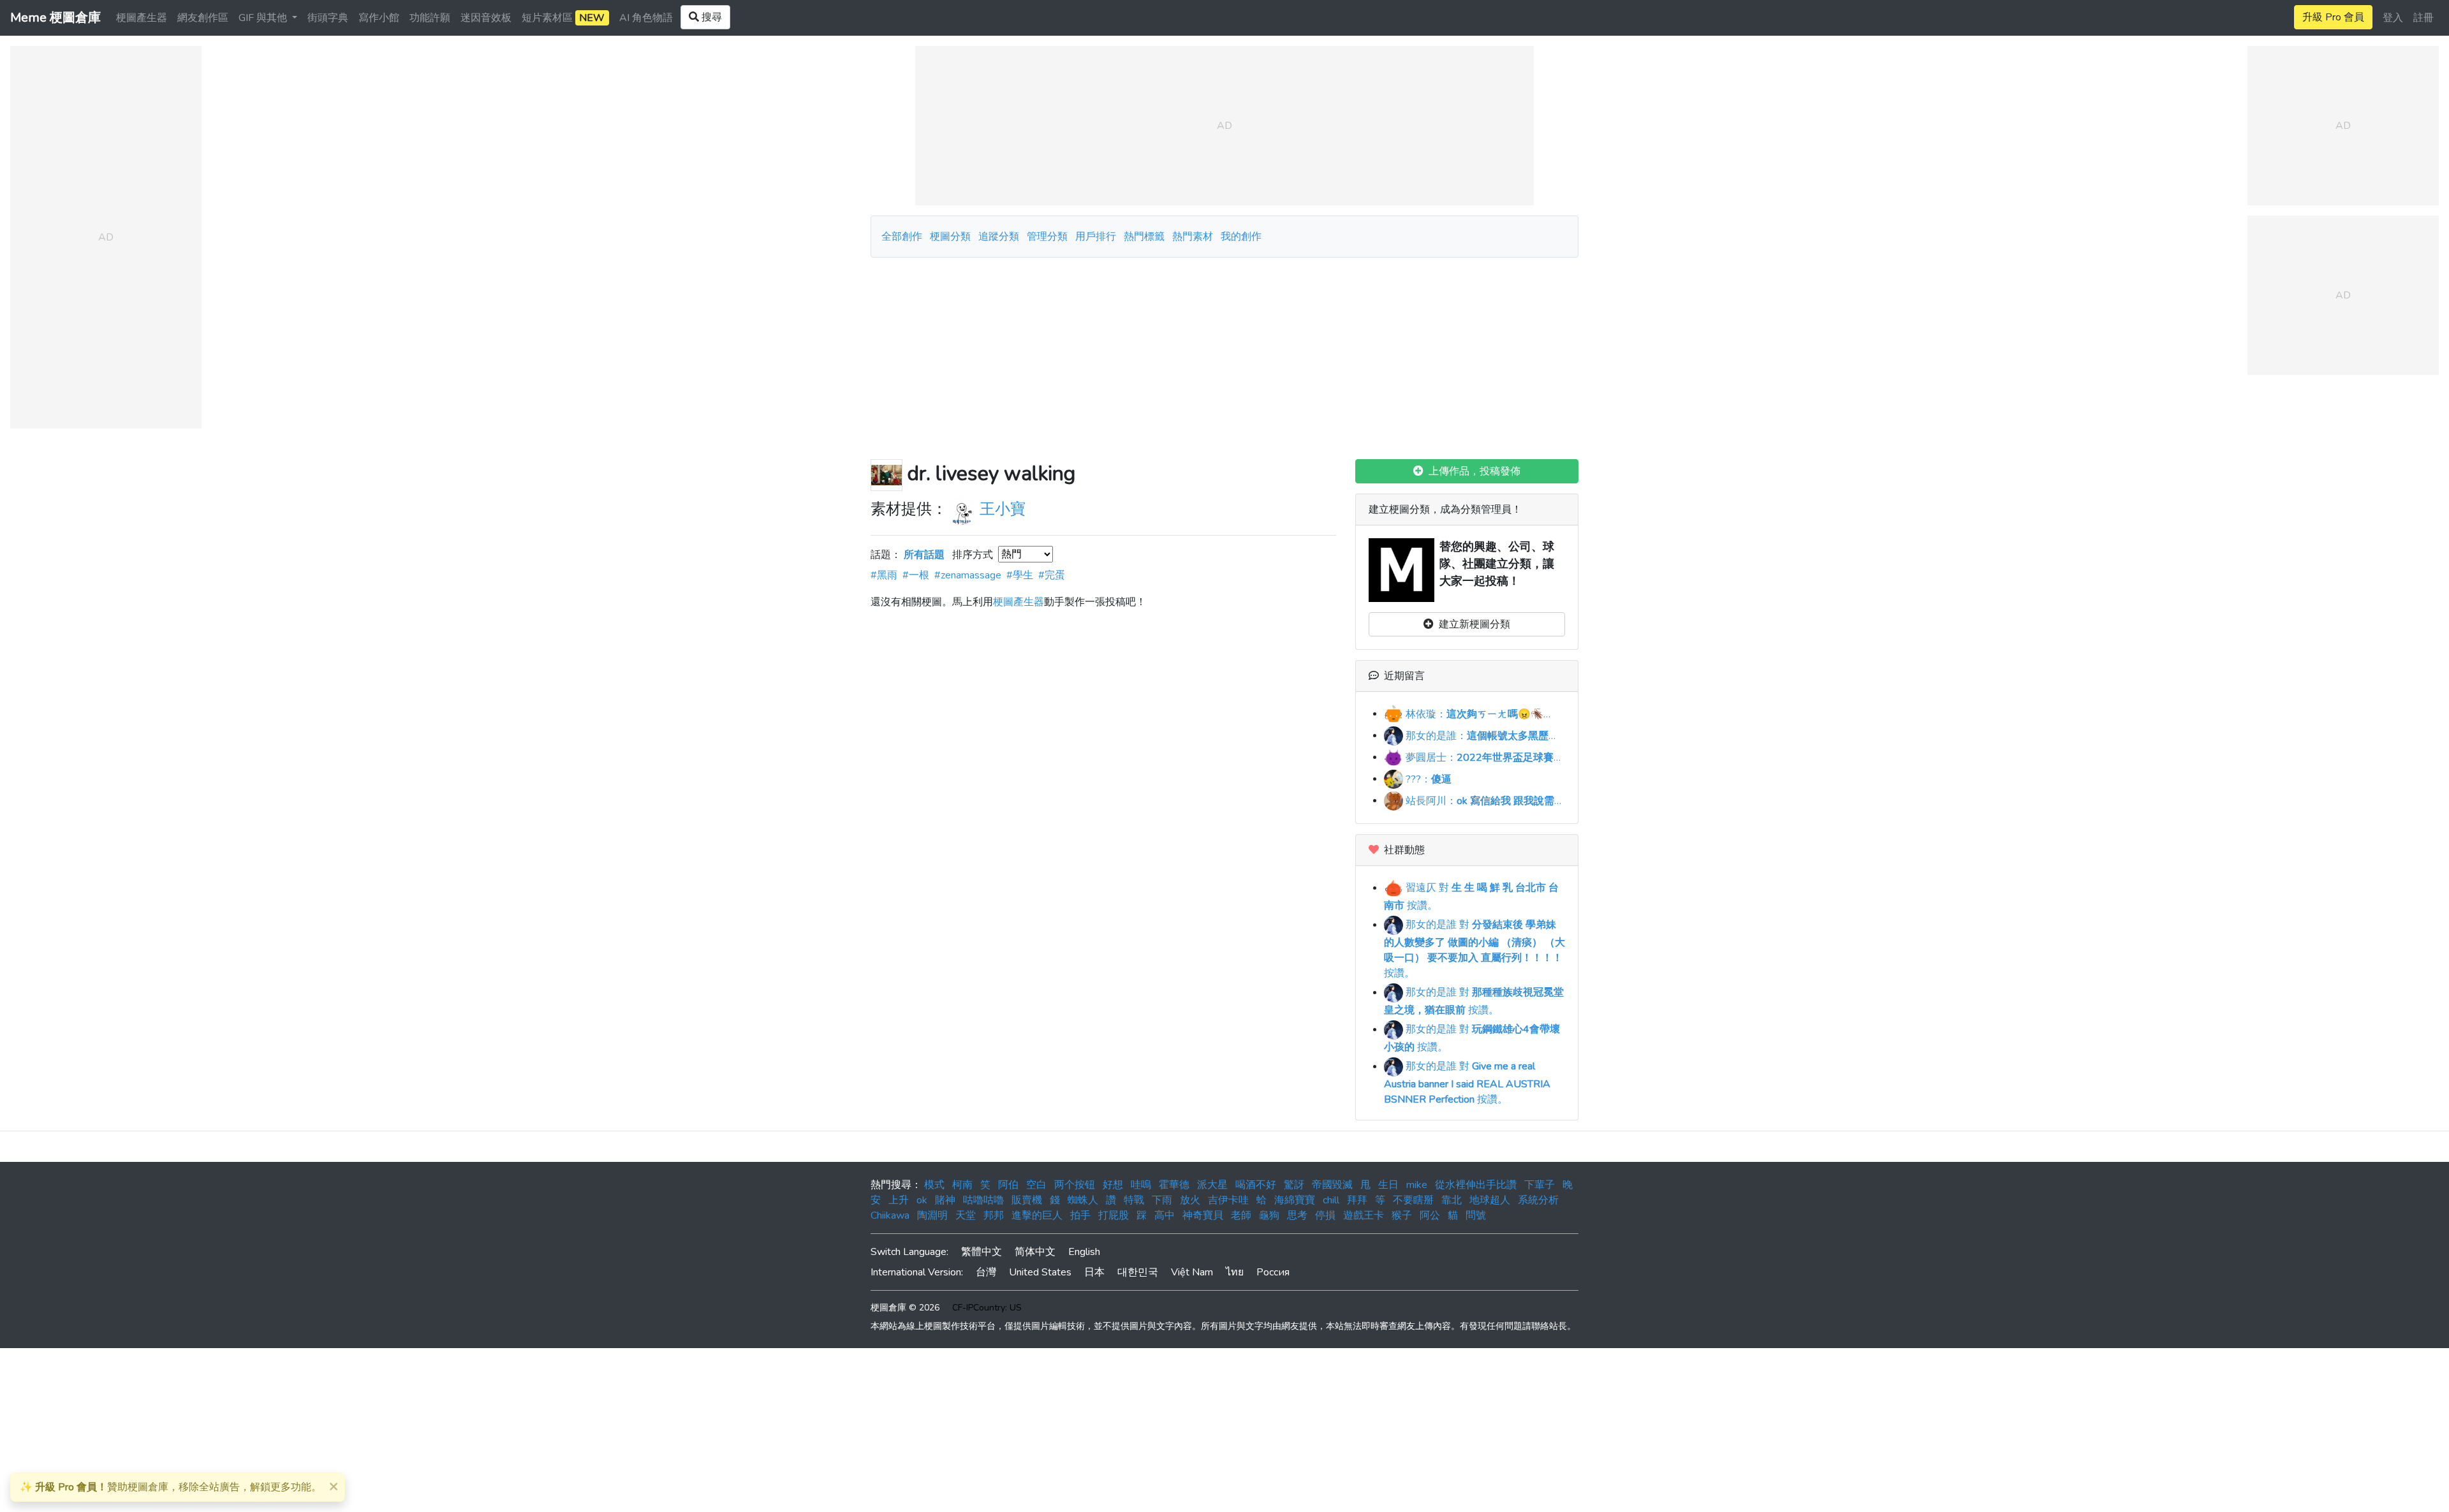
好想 (1113, 1185)
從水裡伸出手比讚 (1476, 1185)
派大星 (1212, 1185)
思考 (1297, 1215)
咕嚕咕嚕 (983, 1200)
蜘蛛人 (1083, 1200)
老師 (1241, 1215)
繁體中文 (982, 1252)
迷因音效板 (486, 18)
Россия (1273, 1272)
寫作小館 (379, 18)
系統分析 (1538, 1200)
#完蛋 (1052, 575)
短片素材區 (563, 18)
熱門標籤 (1144, 237)
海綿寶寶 (1295, 1200)
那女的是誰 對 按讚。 (1475, 949)
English (1084, 1252)
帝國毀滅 (1332, 1185)
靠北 (1452, 1200)
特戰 (1134, 1200)
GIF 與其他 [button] (264, 18)
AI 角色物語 (646, 18)
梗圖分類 (950, 237)
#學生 (1020, 575)
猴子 (1402, 1215)
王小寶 (1003, 509)
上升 (899, 1200)
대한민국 (1138, 1272)
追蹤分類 (999, 237)
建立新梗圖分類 (1472, 624)
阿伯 (1008, 1185)
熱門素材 (1193, 237)
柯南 (962, 1185)
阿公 (1430, 1215)
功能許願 (430, 18)
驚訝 (1294, 1185)
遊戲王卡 (1364, 1215)
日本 (1094, 1272)
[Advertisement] (1224, 353)
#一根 (916, 575)
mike (1417, 1185)
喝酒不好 (1256, 1185)
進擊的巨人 (1037, 1215)
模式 (934, 1185)
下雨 (1162, 1200)
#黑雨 (884, 575)
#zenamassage (968, 575)
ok (922, 1200)
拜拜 (1357, 1200)
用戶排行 (1096, 237)
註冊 (2423, 18)
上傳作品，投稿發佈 (1472, 471)
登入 (2393, 18)
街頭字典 (328, 18)
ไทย (1235, 1272)
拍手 (1080, 1215)
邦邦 (994, 1215)
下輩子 (1540, 1185)
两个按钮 (1075, 1185)
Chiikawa (890, 1215)
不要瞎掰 (1413, 1200)
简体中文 (1035, 1252)
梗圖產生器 (142, 18)
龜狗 (1269, 1215)
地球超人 (1490, 1200)
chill (1331, 1200)
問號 (1476, 1215)
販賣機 (1027, 1200)
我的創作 (1241, 237)
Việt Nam (1192, 1272)
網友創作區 (203, 18)
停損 (1325, 1215)
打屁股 (1114, 1215)
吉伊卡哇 (1228, 1200)
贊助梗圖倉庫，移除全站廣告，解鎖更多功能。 (171, 1487)
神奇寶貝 (1203, 1215)
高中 (1165, 1215)
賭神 (945, 1200)
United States (1040, 1272)
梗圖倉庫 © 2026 (905, 1308)
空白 (1036, 1185)
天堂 (966, 1215)
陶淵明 (932, 1215)
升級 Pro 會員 (2333, 17)
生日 (1388, 1185)
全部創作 (902, 237)
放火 (1190, 1200)
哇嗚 (1141, 1185)
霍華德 (1174, 1185)
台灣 (986, 1272)
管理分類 (1047, 237)
